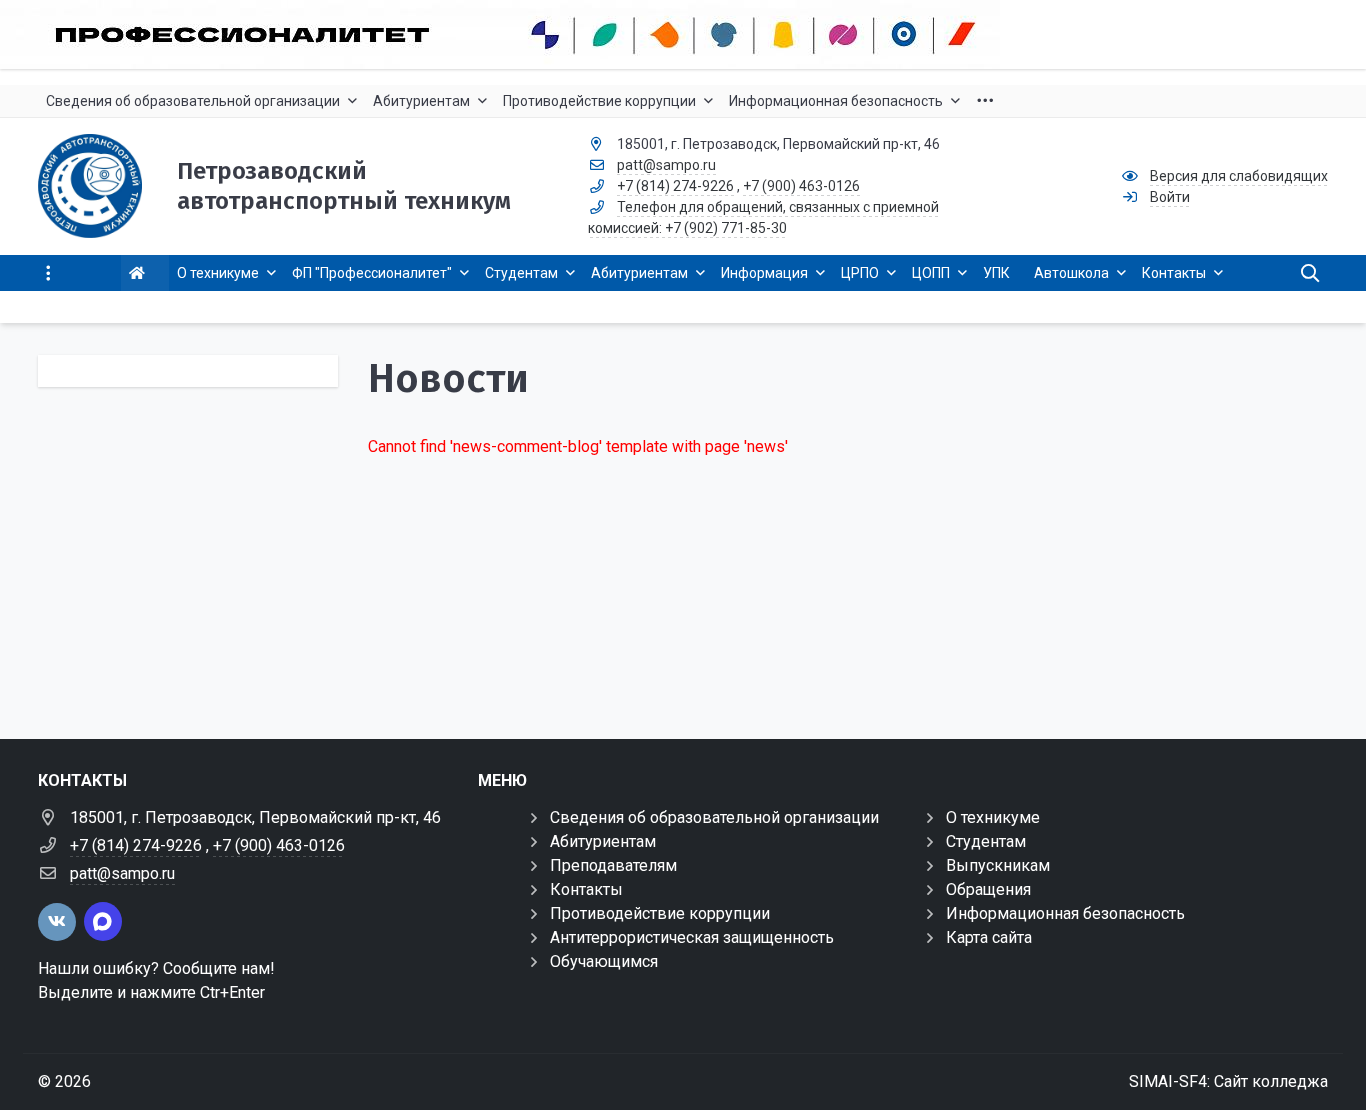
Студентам (986, 841)
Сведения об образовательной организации (714, 817)
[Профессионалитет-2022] (683, 34)
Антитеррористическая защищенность (692, 937)
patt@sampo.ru (666, 165)
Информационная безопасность (1065, 913)
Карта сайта (989, 937)
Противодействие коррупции (660, 913)
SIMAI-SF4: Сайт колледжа (1228, 1081)
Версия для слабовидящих (1239, 176)
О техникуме (993, 817)
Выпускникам (998, 865)
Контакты (586, 889)
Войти (1170, 197)
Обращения (988, 889)
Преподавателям (613, 865)
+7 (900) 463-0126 (801, 186)
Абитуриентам (603, 841)
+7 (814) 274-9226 (675, 186)
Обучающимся (604, 961)
